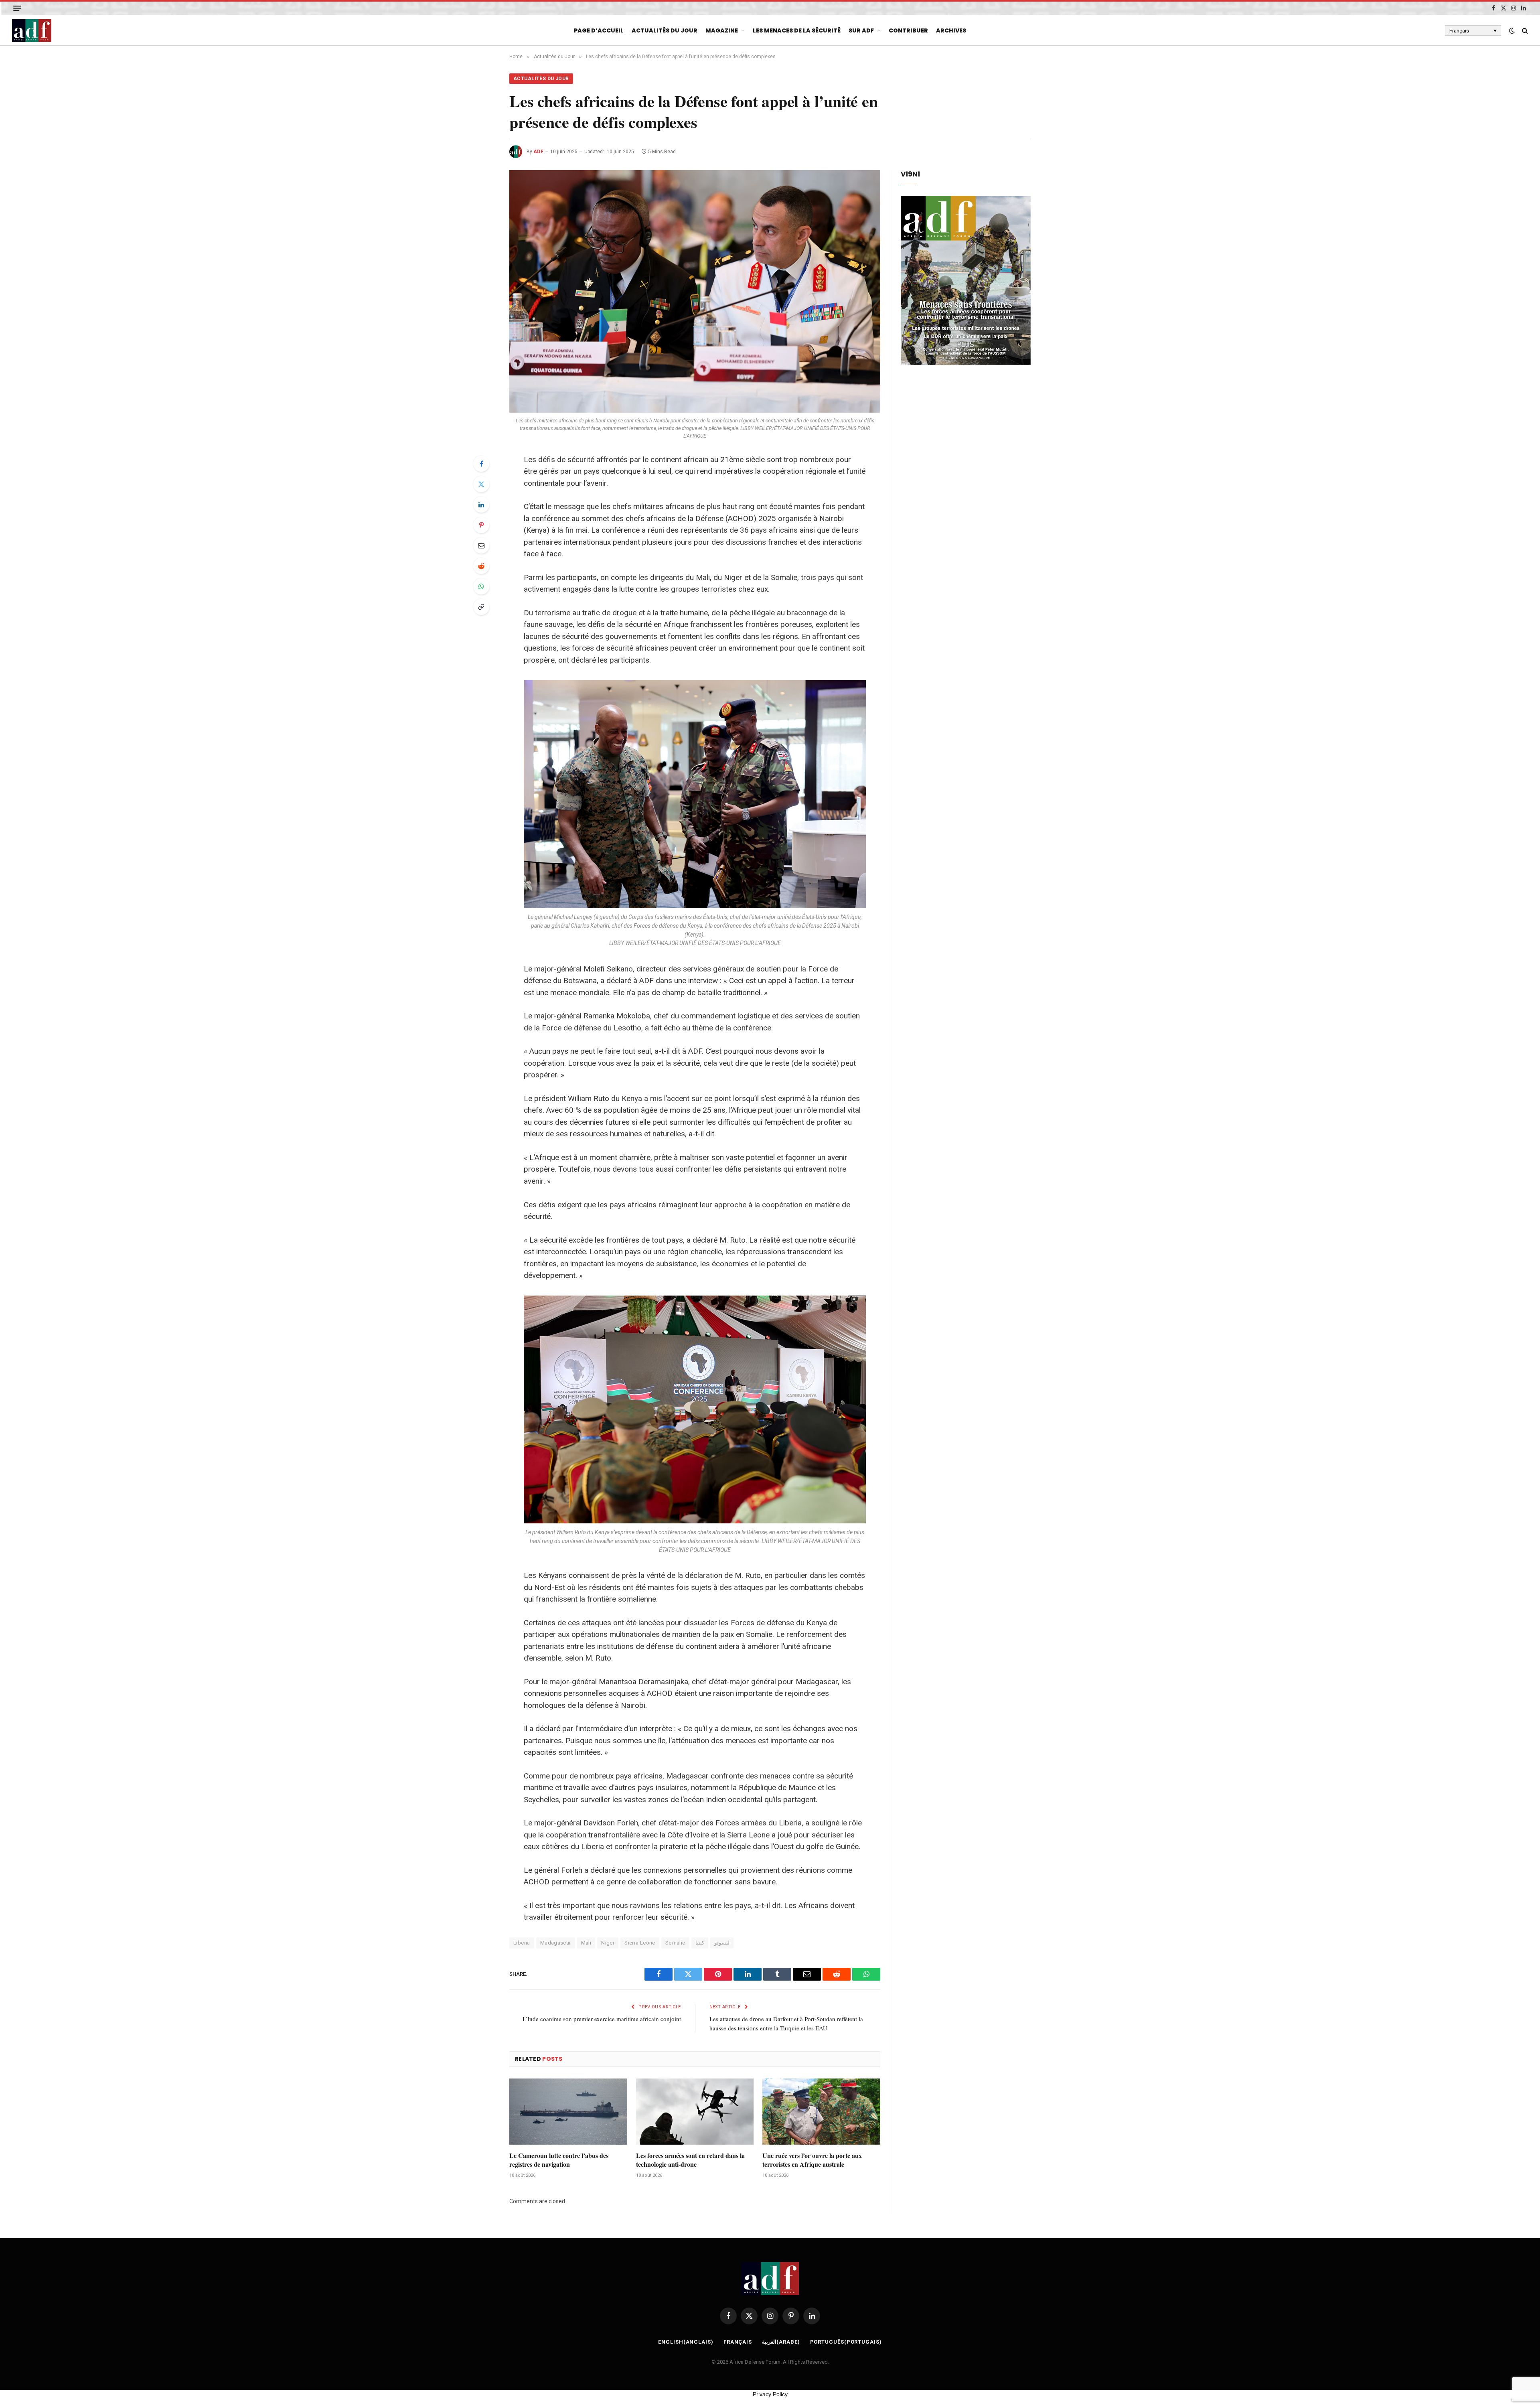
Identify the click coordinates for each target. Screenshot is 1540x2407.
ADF (538, 152)
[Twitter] (481, 484)
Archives (951, 30)
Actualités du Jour (665, 30)
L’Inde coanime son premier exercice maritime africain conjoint (602, 2019)
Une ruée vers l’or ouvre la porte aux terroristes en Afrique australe (812, 2160)
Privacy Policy (770, 2394)
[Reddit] (481, 566)
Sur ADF (861, 30)
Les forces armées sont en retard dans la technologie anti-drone (690, 2160)
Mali (586, 1943)
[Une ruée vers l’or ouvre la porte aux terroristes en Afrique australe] (821, 2112)
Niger (608, 1943)
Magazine (722, 30)
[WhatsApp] (481, 586)
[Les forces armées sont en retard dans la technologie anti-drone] (695, 2112)
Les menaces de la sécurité (797, 30)
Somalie (675, 1943)
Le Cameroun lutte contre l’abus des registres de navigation (559, 2160)
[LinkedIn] (481, 505)
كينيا (700, 1943)
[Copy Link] (481, 607)
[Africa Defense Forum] (32, 30)
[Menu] (17, 8)
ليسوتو (722, 1943)
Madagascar (556, 1943)
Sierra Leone (640, 1943)
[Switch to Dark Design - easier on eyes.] (1512, 30)
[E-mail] (481, 545)
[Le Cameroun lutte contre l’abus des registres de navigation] (568, 2112)
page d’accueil (599, 30)
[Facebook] (481, 464)
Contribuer (908, 30)
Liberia (522, 1943)
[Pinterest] (481, 525)
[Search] (1524, 31)
